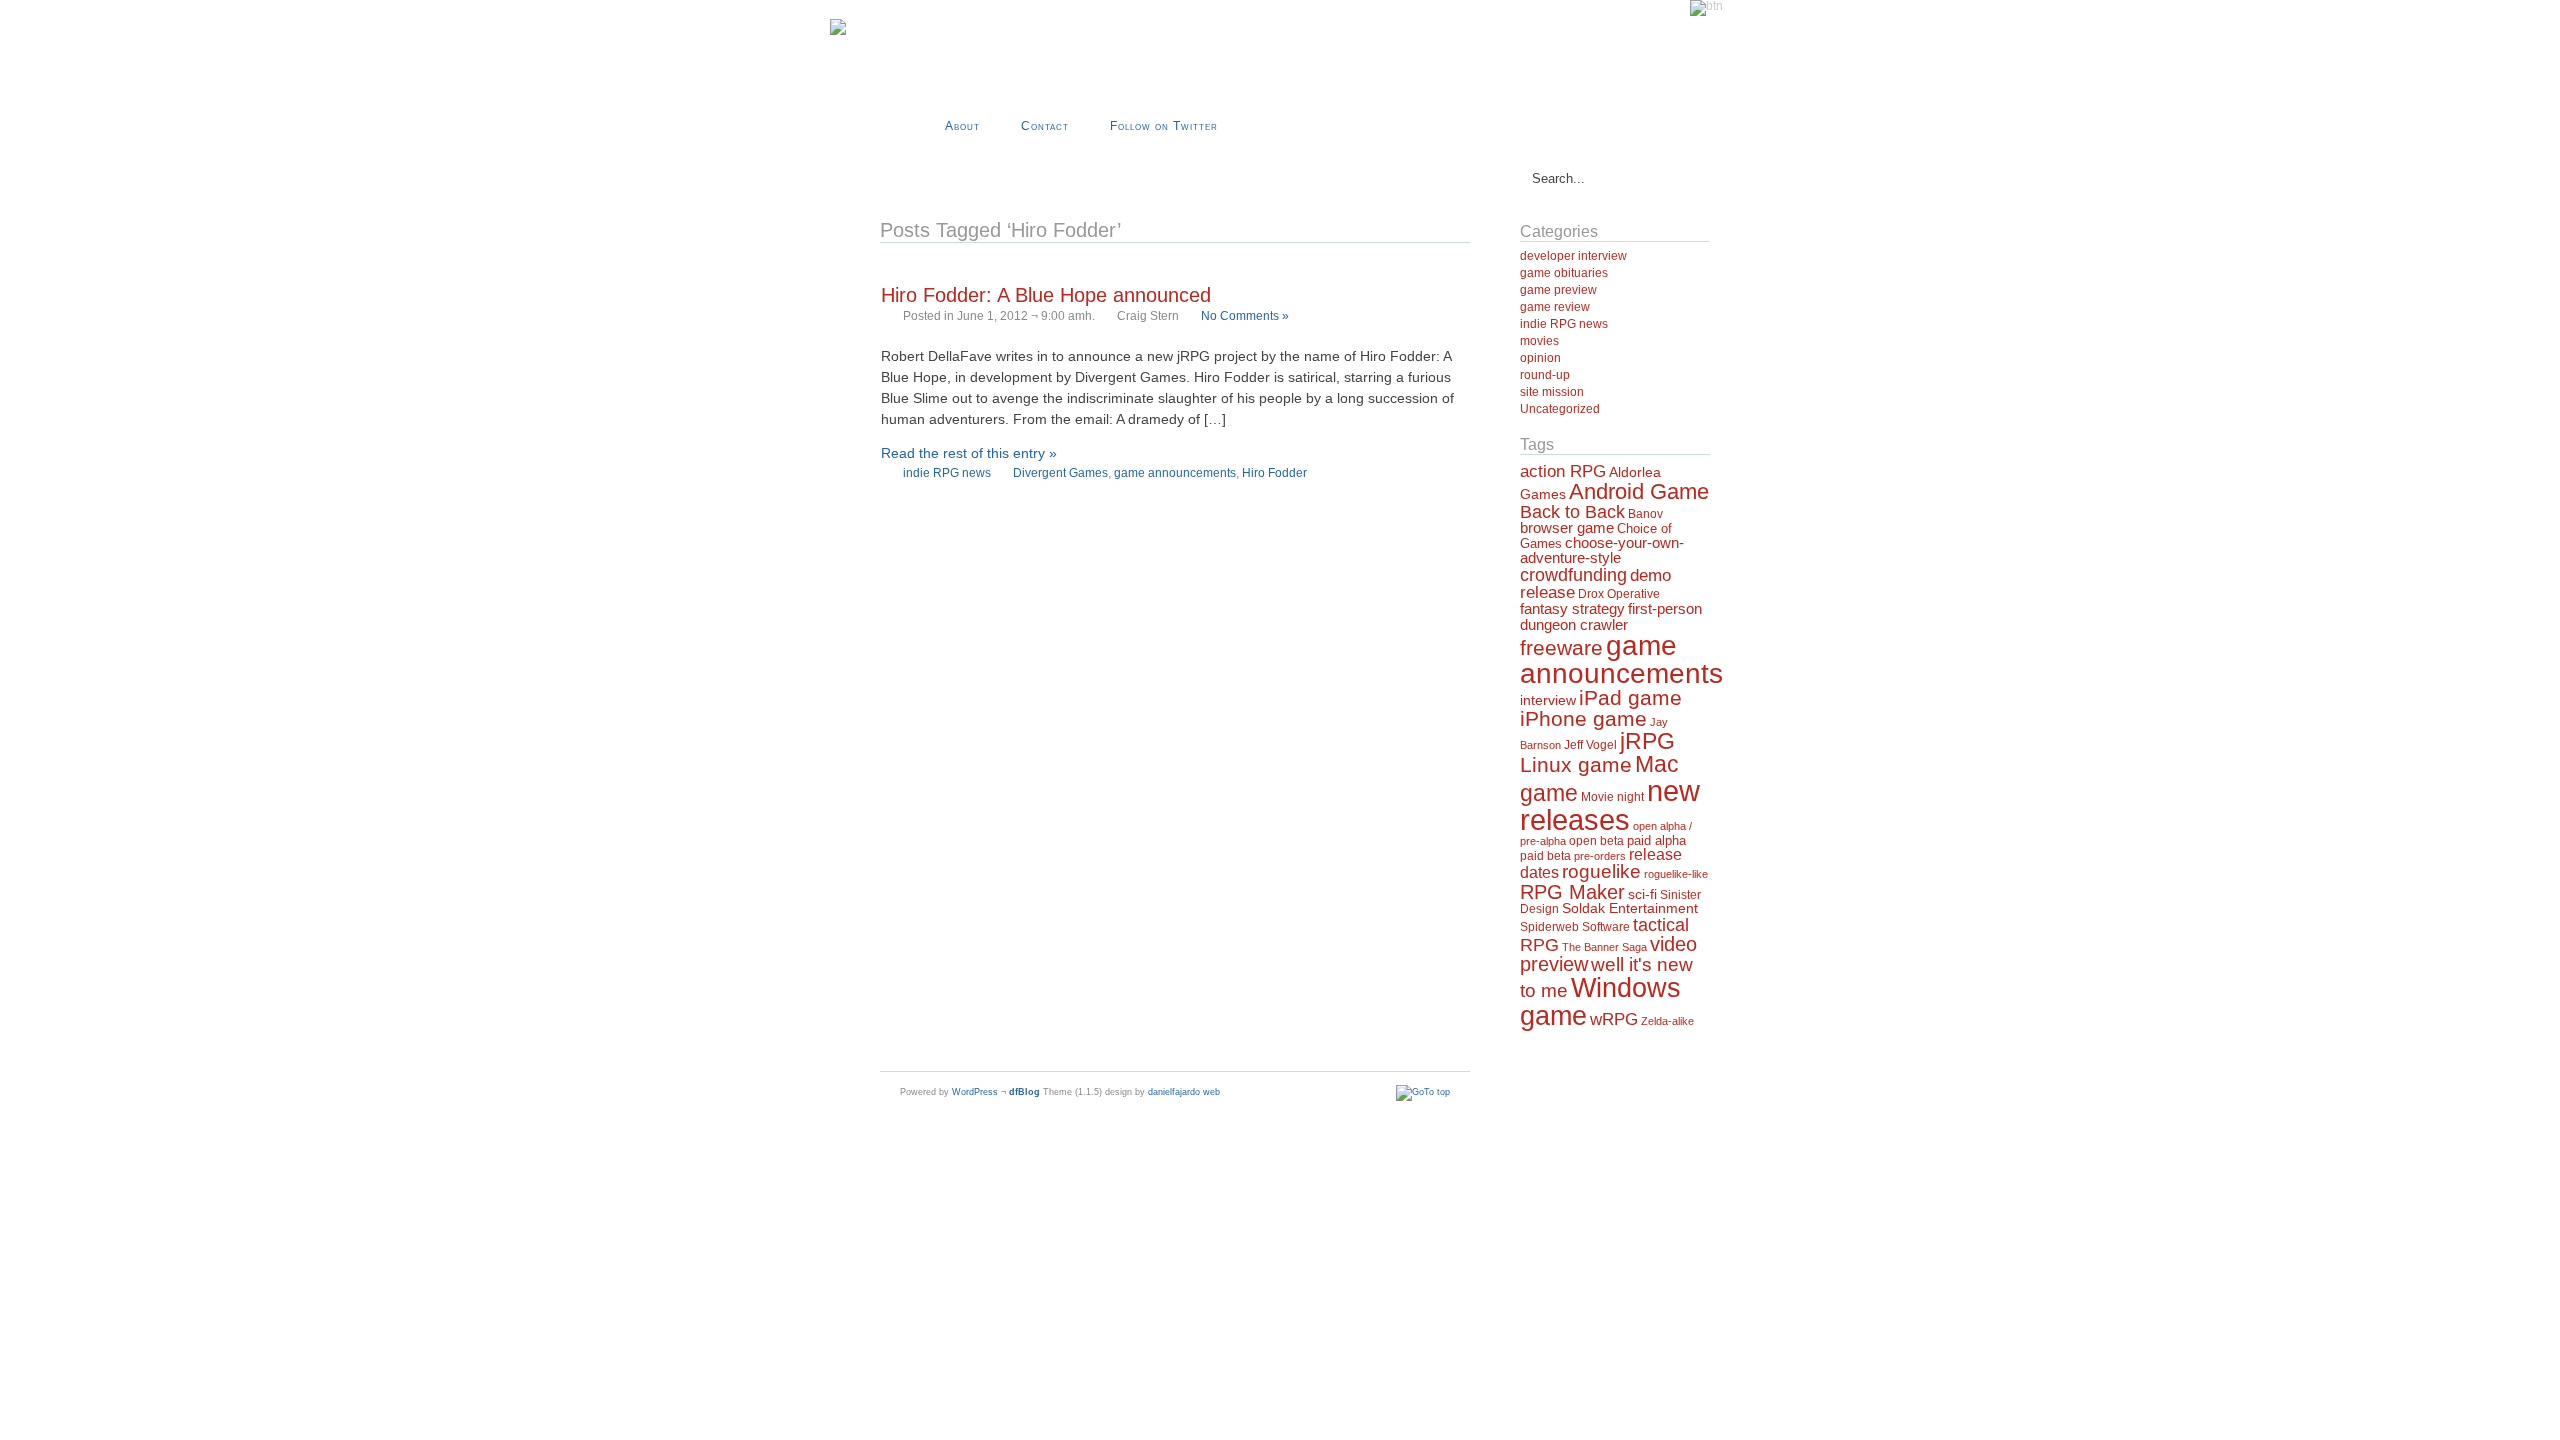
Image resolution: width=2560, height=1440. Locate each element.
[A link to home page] (838, 31)
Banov (1645, 514)
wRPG (1614, 1019)
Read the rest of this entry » (969, 453)
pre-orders (1600, 856)
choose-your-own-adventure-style (1602, 550)
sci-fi (1642, 894)
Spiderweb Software (1575, 927)
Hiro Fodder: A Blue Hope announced (1046, 295)
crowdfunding (1573, 574)
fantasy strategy (1572, 608)
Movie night (1612, 797)
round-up (1545, 375)
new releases (1610, 805)
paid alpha (1656, 841)
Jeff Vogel (1590, 745)
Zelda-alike (1667, 1021)
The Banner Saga (1604, 947)
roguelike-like (1676, 874)
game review (1555, 307)
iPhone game (1583, 719)
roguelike (1601, 871)
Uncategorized (1560, 409)
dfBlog (1024, 1092)
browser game (1567, 527)
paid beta (1545, 856)
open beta (1596, 841)
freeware (1561, 648)
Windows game (1600, 1001)
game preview (1558, 290)
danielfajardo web (1184, 1092)
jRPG (1647, 741)
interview (1548, 700)
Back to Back (1572, 512)
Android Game (1639, 491)
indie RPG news (947, 473)
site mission (1552, 392)
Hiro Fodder (1274, 473)
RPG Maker (1572, 892)
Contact (1045, 126)
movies (1539, 341)
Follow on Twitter (1164, 126)
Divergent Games (1060, 473)
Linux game (1576, 764)
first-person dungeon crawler (1611, 616)
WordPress (975, 1092)
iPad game (1630, 697)
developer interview (1573, 256)
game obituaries (1564, 273)
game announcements (1175, 473)
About (962, 126)
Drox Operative (1619, 594)
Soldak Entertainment (1630, 908)
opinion (1540, 358)
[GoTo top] (1423, 1092)
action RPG (1563, 471)
